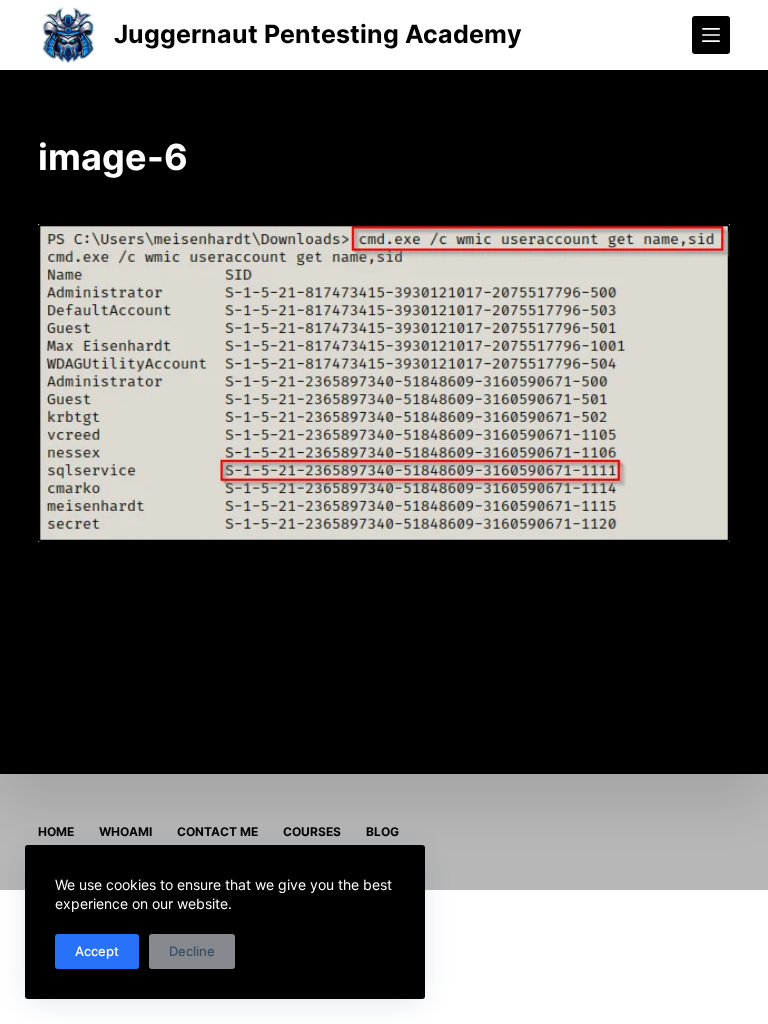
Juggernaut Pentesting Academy (318, 34)
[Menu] (711, 35)
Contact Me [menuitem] (217, 831)
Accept (97, 951)
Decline (192, 951)
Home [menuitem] (56, 831)
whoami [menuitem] (125, 831)
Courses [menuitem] (312, 831)
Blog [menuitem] (382, 831)
